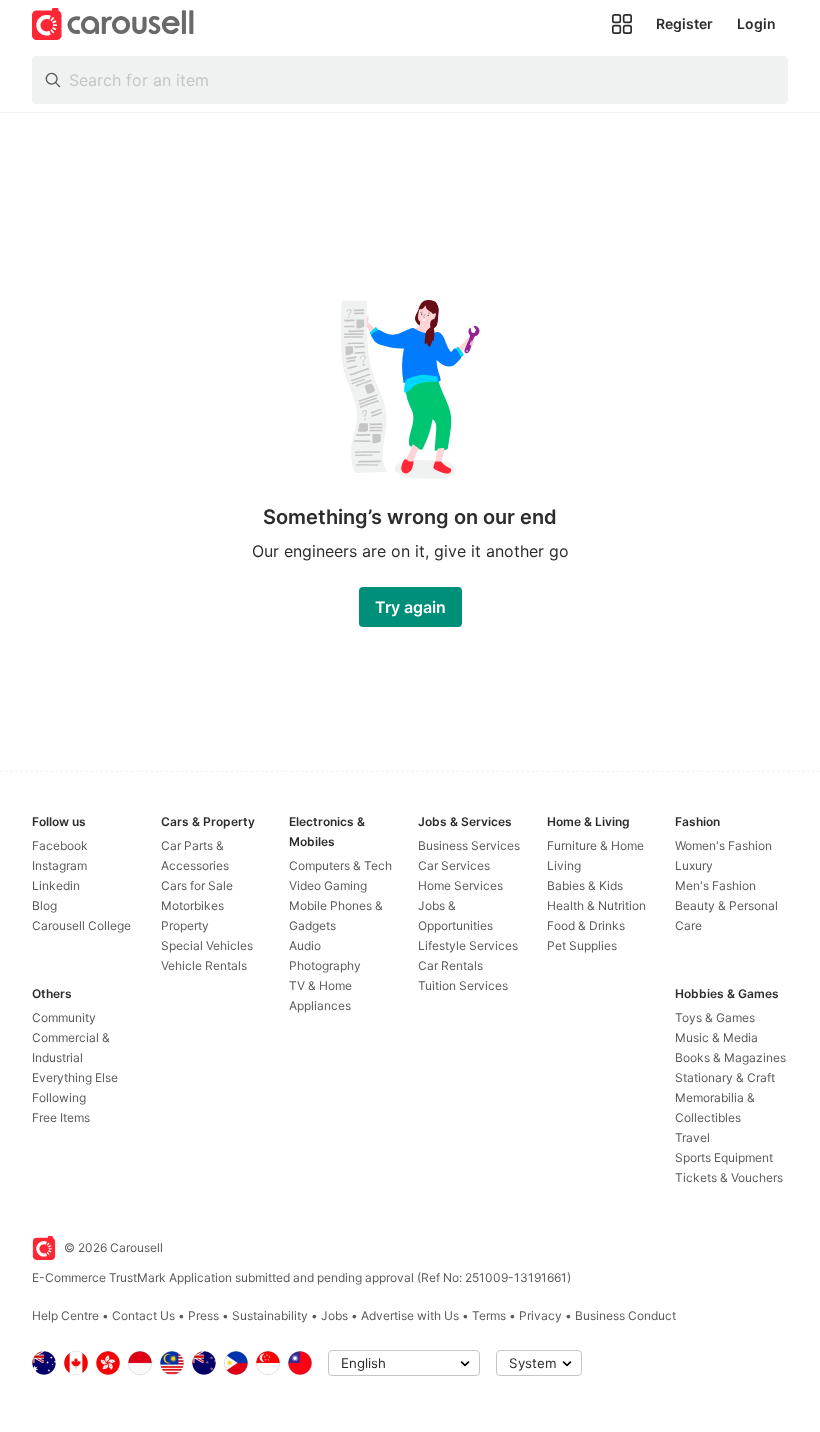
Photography (325, 965)
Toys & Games (715, 1017)
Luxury (694, 865)
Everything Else (75, 1077)
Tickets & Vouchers (729, 1177)
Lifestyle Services (468, 945)
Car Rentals (450, 965)
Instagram (59, 865)
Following (59, 1097)
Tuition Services (463, 985)
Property (185, 925)
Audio (305, 945)
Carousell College (81, 925)
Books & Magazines (730, 1057)
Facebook (60, 845)
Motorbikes (192, 905)
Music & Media (716, 1037)
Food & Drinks (586, 925)
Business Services (469, 845)
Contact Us (143, 1315)
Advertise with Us (410, 1315)
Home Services (460, 885)
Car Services (454, 865)
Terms (489, 1315)
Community (64, 1017)
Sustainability (270, 1315)
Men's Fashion (715, 885)
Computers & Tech (340, 865)
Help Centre (65, 1315)
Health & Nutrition (596, 905)
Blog (44, 905)
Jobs (334, 1315)
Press (203, 1315)
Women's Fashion (723, 845)
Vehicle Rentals (204, 965)
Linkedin (56, 885)
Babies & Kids (585, 885)
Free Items (61, 1117)
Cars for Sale (197, 885)
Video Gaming (328, 885)
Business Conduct (625, 1315)
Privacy (540, 1315)
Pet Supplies (582, 945)
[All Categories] (622, 24)
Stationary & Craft (725, 1077)
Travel (692, 1137)
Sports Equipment (724, 1157)
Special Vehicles (207, 945)
